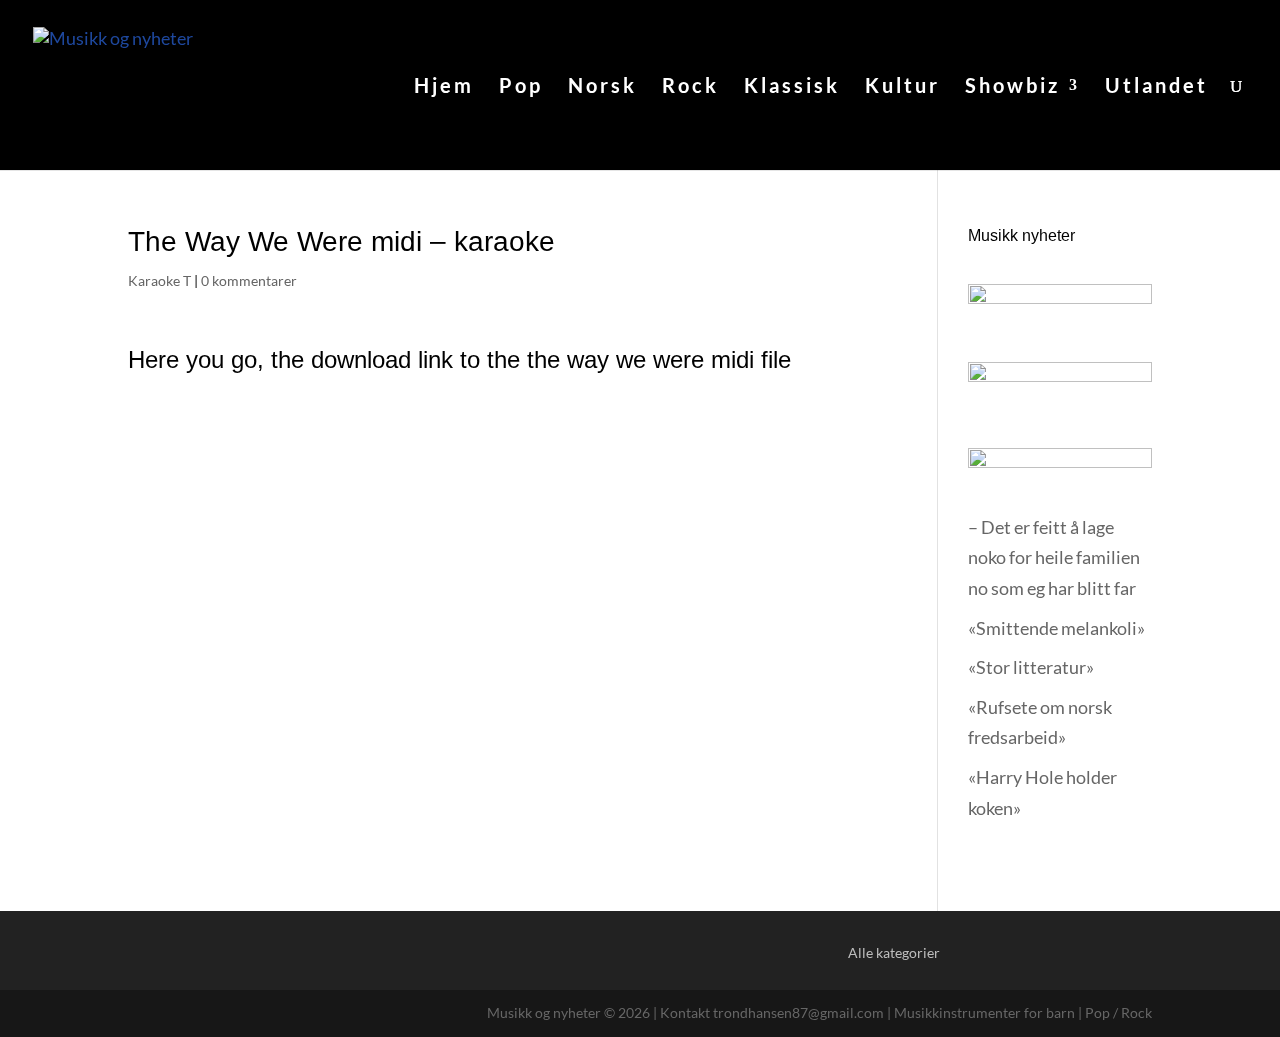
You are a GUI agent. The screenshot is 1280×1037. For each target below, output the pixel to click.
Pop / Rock (1118, 1012)
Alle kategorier (894, 952)
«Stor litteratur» (1031, 667)
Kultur (902, 87)
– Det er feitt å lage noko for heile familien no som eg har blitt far (1054, 557)
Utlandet (1156, 87)
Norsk (602, 87)
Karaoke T (159, 280)
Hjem (444, 87)
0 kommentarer (249, 280)
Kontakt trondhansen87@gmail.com (772, 1012)
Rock (690, 87)
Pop (521, 87)
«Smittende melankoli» (1056, 628)
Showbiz (1012, 87)
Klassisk (792, 87)
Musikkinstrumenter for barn (984, 1012)
